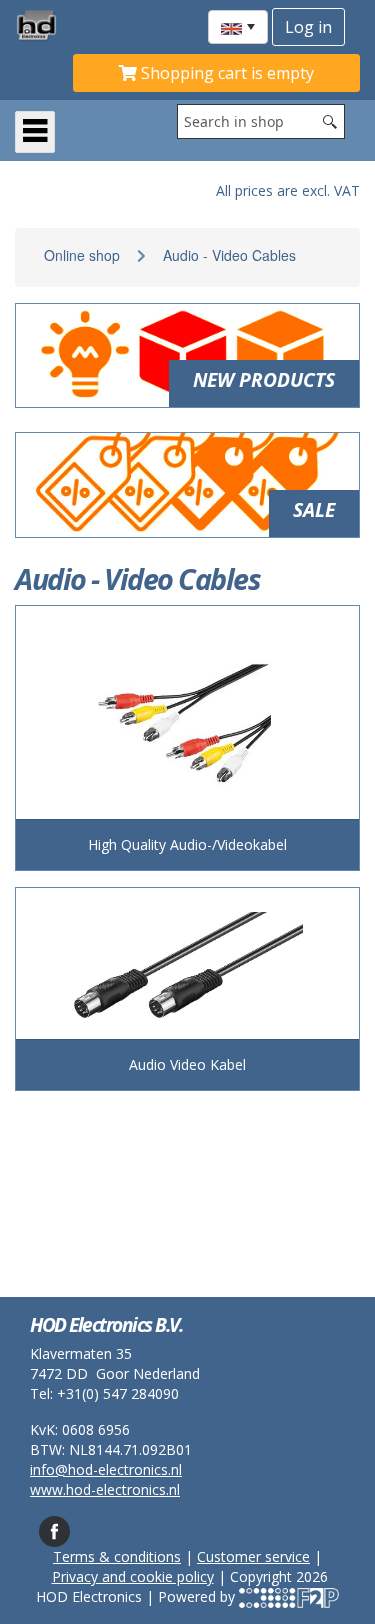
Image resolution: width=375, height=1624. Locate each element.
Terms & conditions (117, 1556)
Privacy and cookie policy (133, 1576)
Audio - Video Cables (229, 255)
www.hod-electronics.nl (105, 1489)
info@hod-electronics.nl (106, 1469)
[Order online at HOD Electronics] (44, 25)
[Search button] (330, 121)
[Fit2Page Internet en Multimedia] (289, 1596)
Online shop (82, 255)
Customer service (253, 1556)
